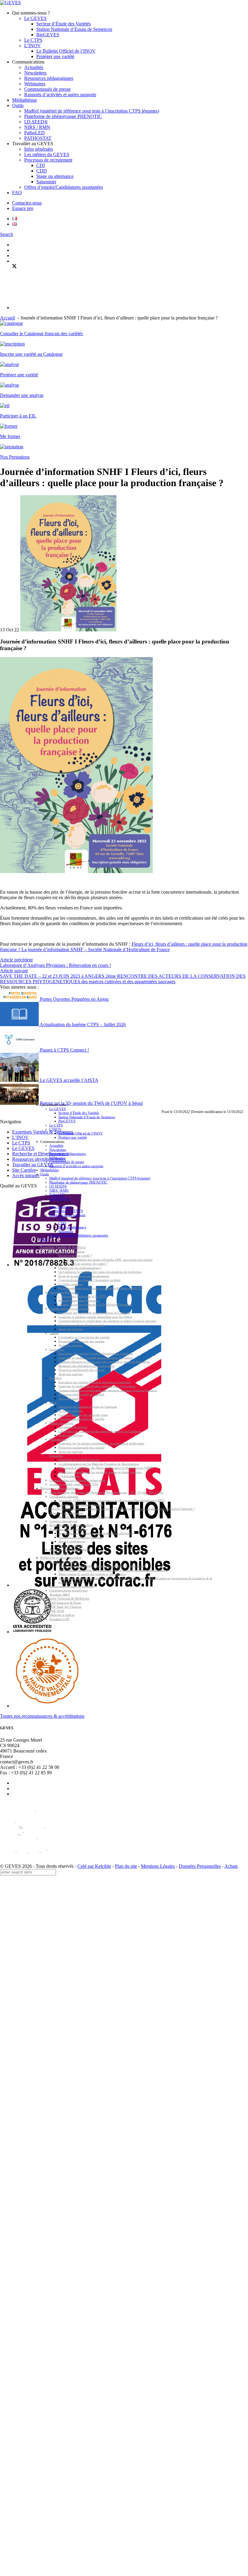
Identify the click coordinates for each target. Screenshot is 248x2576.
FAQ (17, 193)
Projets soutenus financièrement (70, 1550)
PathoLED (34, 133)
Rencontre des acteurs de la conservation (84, 1517)
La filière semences (71, 1284)
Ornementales (58, 1439)
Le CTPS (33, 40)
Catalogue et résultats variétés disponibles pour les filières (95, 1317)
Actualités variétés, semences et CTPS (74, 1484)
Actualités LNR (59, 1619)
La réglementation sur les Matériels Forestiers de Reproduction (99, 1464)
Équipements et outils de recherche (72, 1586)
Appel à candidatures (72, 1542)
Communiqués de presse (47, 89)
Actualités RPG (59, 1554)
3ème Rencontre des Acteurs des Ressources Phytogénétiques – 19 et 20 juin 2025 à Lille (106, 1493)
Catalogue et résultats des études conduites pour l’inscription (97, 1386)
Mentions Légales (158, 1866)
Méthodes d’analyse (62, 1615)
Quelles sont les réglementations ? (80, 1268)
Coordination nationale (64, 1496)
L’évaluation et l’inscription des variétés (84, 1337)
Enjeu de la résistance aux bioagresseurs (84, 1276)
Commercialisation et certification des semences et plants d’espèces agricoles (107, 1321)
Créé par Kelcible (94, 1866)
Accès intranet (26, 1175)
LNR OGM (57, 1611)
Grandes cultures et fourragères (69, 1309)
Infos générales (39, 149)
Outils (18, 105)
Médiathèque (24, 100)
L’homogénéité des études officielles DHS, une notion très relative (110, 1260)
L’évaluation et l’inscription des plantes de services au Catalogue (100, 1431)
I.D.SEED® (36, 122)
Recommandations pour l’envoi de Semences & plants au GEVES (101, 1288)
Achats (231, 1866)
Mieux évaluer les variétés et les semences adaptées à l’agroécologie (102, 1566)
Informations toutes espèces (67, 1251)
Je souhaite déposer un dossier (69, 1529)
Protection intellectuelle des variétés (81, 1325)
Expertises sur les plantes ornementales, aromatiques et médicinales (101, 1443)
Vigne (53, 1403)
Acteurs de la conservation (66, 1513)
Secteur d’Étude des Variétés (64, 24)
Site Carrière (24, 1170)
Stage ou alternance (55, 176)
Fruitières (55, 1378)
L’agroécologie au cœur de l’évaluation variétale (90, 1280)
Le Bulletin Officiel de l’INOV (66, 51)
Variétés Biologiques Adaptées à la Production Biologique (95, 1305)
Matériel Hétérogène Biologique (79, 1300)
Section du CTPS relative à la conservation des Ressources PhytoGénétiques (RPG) (112, 1501)
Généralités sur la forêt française (79, 1460)
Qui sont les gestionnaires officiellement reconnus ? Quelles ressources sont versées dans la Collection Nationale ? (122, 1509)
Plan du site (126, 1866)
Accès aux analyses (70, 1329)
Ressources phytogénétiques (60, 1488)
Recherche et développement (61, 1558)
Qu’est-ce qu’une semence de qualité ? (83, 1264)
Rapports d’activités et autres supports (60, 95)
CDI (41, 165)
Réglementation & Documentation (71, 1525)
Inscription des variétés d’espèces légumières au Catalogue (96, 1354)
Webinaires (35, 84)
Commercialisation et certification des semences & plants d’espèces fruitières (108, 1390)
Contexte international (64, 1521)
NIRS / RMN (37, 127)
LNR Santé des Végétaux (65, 1607)
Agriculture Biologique (64, 1292)
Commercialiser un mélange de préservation (77, 1480)
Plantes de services (61, 1423)
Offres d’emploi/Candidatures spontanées (64, 187)
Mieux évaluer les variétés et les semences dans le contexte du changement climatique (113, 1570)
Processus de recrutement (48, 160)
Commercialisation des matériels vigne (83, 1415)
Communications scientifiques (69, 1591)
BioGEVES (48, 35)
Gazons (54, 1333)
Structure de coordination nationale (81, 1505)
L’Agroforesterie (69, 1476)
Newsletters (35, 73)
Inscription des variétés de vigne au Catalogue (88, 1407)
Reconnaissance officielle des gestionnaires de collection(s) (96, 1533)
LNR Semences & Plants (65, 1603)
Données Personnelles (200, 1866)
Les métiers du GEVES (47, 154)
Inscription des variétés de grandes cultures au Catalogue (95, 1313)
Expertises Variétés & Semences (63, 1247)
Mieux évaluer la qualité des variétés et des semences (92, 1574)
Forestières (56, 1456)
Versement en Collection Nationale (80, 1537)
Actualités (34, 67)
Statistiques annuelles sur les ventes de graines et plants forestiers (100, 1472)
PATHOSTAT (38, 138)
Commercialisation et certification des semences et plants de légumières (104, 1362)
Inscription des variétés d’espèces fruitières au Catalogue (95, 1382)
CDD (42, 171)
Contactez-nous (27, 203)
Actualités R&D (60, 1594)
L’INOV (33, 46)
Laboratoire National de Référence (65, 1598)
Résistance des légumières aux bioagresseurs (86, 1366)
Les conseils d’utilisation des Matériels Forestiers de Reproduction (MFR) (106, 1468)
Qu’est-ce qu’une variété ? (75, 1256)
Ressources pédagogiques (49, 78)
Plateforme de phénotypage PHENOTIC (63, 116)
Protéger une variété (55, 56)
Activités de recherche (64, 1562)
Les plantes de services (73, 1427)
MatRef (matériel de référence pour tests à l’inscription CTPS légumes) (92, 111)
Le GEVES (35, 18)
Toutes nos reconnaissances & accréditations (42, 1716)
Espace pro (23, 208)
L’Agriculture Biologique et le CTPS (82, 1296)
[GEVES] (10, 3)
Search (7, 234)
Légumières (57, 1349)
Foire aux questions (71, 1545)
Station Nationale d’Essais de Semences (74, 29)
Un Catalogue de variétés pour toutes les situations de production (100, 1272)
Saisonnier (46, 182)
